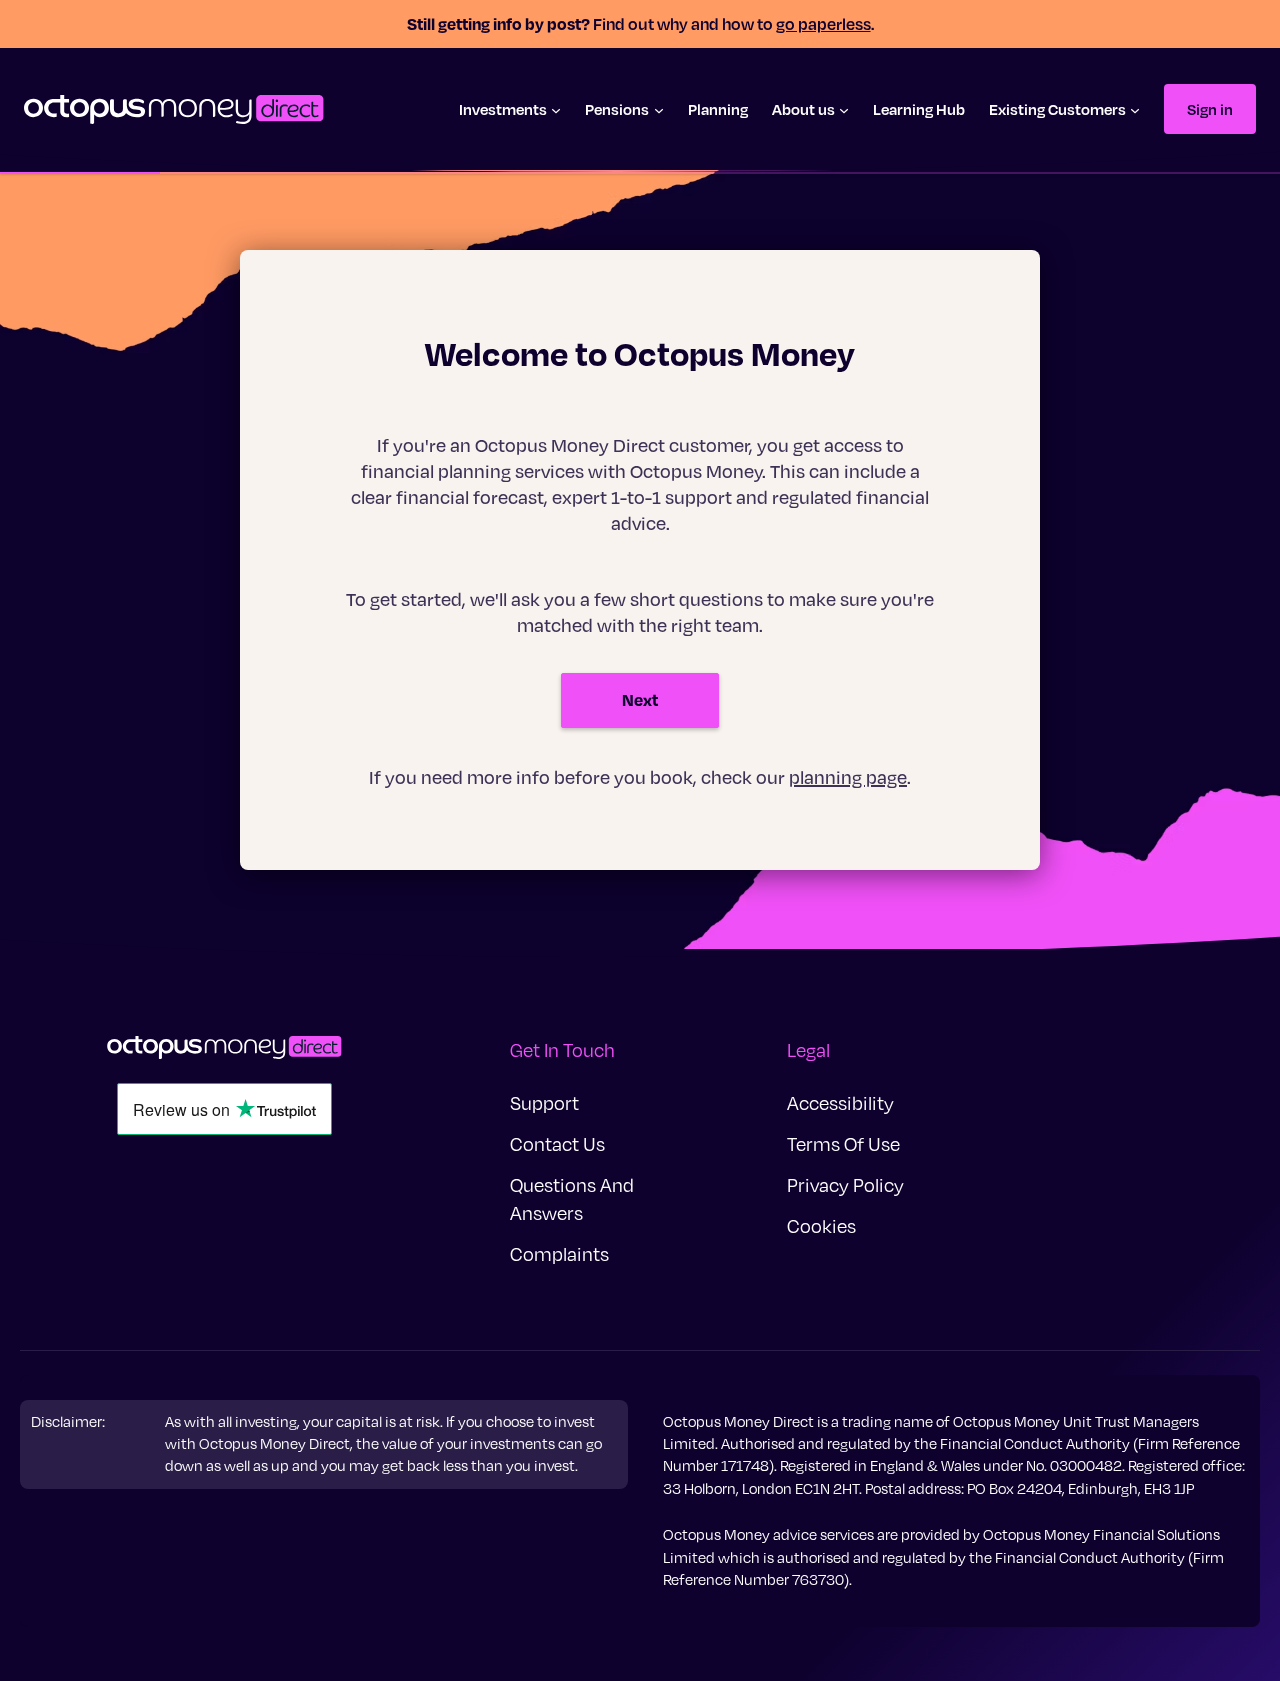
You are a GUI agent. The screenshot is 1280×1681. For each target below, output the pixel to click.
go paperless (823, 23)
